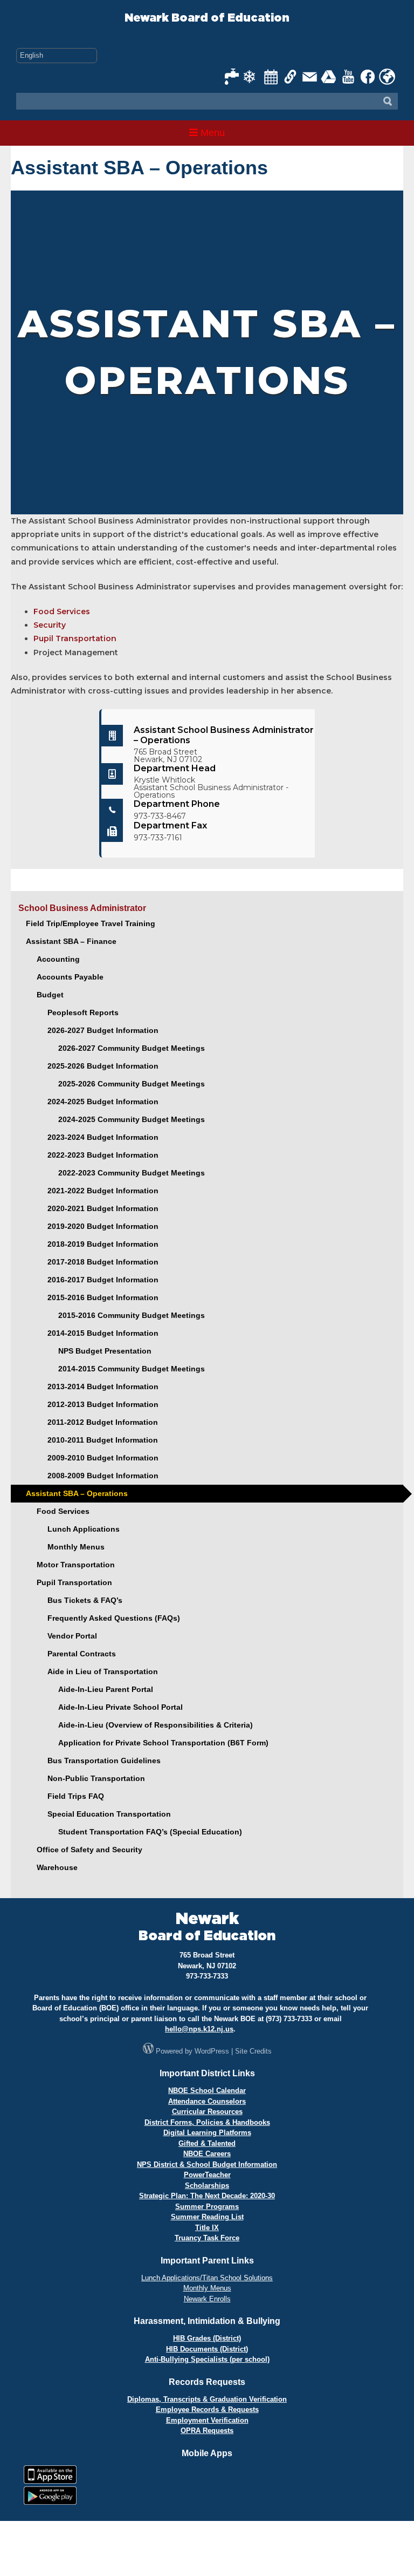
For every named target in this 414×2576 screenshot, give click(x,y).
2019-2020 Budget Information (103, 1226)
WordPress (212, 2051)
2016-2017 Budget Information (103, 1280)
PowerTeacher (207, 2175)
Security (50, 625)
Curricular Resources (207, 2112)
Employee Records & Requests (207, 2410)
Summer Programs (207, 2207)
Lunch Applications (84, 1529)
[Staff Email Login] (310, 77)
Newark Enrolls (207, 2299)
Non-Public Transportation (96, 1778)
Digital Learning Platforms (207, 2133)
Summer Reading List (207, 2217)
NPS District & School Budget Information (207, 2164)
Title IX (207, 2228)
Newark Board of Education (207, 18)
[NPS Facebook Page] (368, 77)
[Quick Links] (291, 77)
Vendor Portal (72, 1636)
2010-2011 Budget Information (103, 1440)
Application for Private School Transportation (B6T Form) (163, 1743)
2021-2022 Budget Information (103, 1191)
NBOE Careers (207, 2154)
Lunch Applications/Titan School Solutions (207, 2278)
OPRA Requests (207, 2431)
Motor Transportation (76, 1565)
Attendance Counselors (207, 2101)
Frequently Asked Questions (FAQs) (114, 1618)
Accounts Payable (70, 977)
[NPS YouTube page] (349, 77)
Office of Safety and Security (89, 1850)
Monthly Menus (76, 1547)
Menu (211, 133)
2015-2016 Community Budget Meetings (132, 1315)
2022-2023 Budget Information (103, 1155)
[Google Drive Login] (329, 77)
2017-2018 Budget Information (103, 1262)
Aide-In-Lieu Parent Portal (106, 1689)
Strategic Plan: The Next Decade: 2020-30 (207, 2196)
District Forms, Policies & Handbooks (207, 2122)
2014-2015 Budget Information (103, 1333)
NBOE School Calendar (207, 2091)
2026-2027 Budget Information (103, 1030)
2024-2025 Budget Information (103, 1102)
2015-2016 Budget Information (103, 1297)
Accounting (58, 959)
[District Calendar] (271, 77)
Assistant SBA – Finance (71, 941)
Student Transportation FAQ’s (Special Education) (150, 1832)
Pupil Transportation (75, 638)
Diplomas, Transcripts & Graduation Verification (207, 2399)
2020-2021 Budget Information (103, 1208)
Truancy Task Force (207, 2238)
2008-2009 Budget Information (103, 1476)
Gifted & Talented (207, 2143)
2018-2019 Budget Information (103, 1244)
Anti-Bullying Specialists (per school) (207, 2359)
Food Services (62, 611)
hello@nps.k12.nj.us (199, 2029)
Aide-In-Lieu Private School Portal (120, 1707)
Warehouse (57, 1867)
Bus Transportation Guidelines (104, 1761)
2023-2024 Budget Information (103, 1137)
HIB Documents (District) (207, 2349)
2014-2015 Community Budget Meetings (132, 1369)
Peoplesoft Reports (83, 1012)
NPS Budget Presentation (105, 1351)
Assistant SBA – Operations (77, 1493)
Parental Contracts (82, 1654)
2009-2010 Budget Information (103, 1458)
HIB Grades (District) (207, 2338)
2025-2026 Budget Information (103, 1066)
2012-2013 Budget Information (103, 1404)
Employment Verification (207, 2420)
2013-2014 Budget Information (103, 1386)
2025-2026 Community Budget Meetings (132, 1084)
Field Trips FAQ (76, 1796)
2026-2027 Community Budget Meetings (132, 1048)
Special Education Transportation (109, 1814)
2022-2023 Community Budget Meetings (132, 1173)
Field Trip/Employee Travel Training (91, 923)
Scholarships (207, 2186)
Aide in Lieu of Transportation (103, 1671)
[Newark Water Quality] (232, 77)
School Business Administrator (82, 908)
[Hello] (387, 77)
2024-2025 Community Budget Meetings (132, 1119)
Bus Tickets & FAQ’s (85, 1600)
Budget (50, 995)
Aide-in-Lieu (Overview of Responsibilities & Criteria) (156, 1725)
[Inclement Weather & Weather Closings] (252, 77)
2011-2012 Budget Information (103, 1422)
